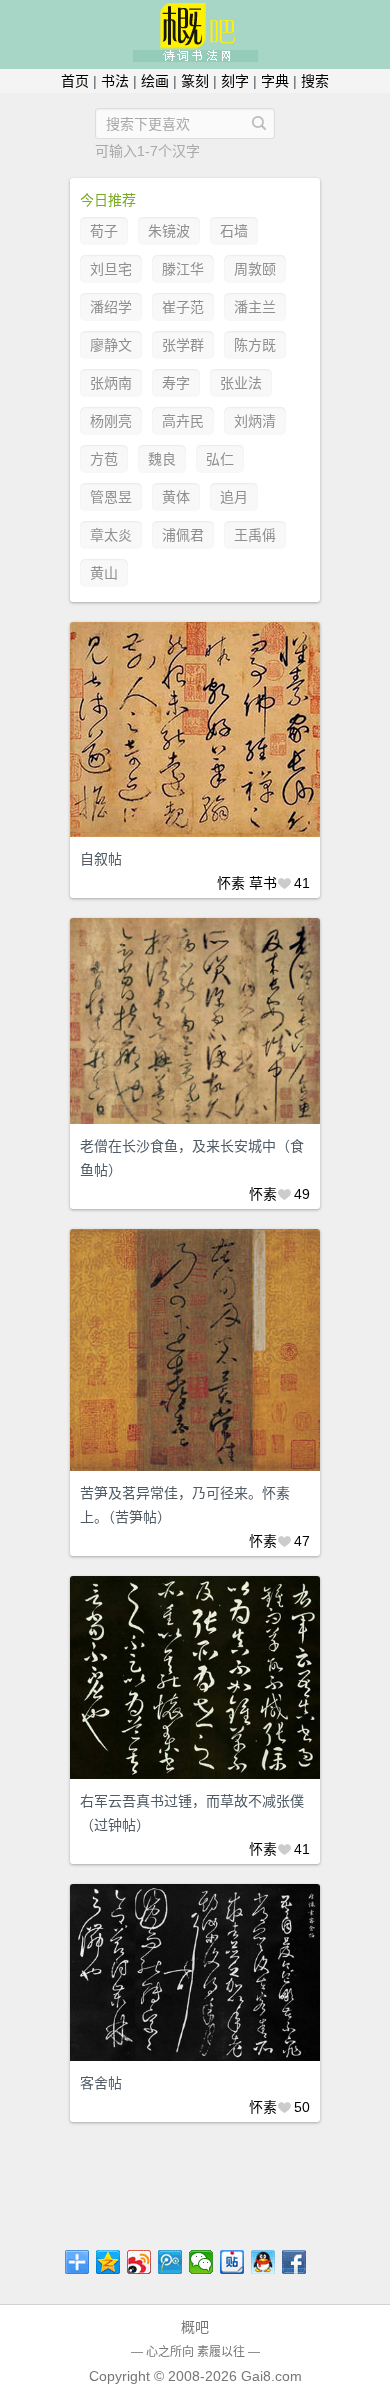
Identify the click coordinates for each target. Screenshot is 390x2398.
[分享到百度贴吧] (232, 2262)
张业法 (241, 383)
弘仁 (220, 459)
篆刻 (195, 81)
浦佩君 (183, 535)
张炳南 (111, 383)
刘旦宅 (111, 269)
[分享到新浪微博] (139, 2262)
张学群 (183, 345)
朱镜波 (169, 231)
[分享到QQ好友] (263, 2262)
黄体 (176, 497)
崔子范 (183, 307)
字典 (275, 81)
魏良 (162, 459)
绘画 (155, 81)
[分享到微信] (201, 2262)
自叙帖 (101, 859)
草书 (263, 883)
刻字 (235, 81)
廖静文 (111, 345)
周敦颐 (255, 269)
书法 (115, 81)
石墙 (234, 231)
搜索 (315, 81)
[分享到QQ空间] (108, 2262)
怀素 (231, 883)
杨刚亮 (111, 421)
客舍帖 (101, 2083)
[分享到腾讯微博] (170, 2262)
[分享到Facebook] (294, 2262)
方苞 (104, 459)
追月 (234, 497)
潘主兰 (255, 307)
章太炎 (111, 535)
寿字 (176, 383)
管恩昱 (111, 497)
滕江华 (183, 269)
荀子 (104, 231)
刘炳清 (255, 421)
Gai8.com (271, 2376)
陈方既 (255, 345)
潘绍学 (111, 307)
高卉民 (183, 421)
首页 (75, 81)
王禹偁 (255, 535)
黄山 (104, 573)
